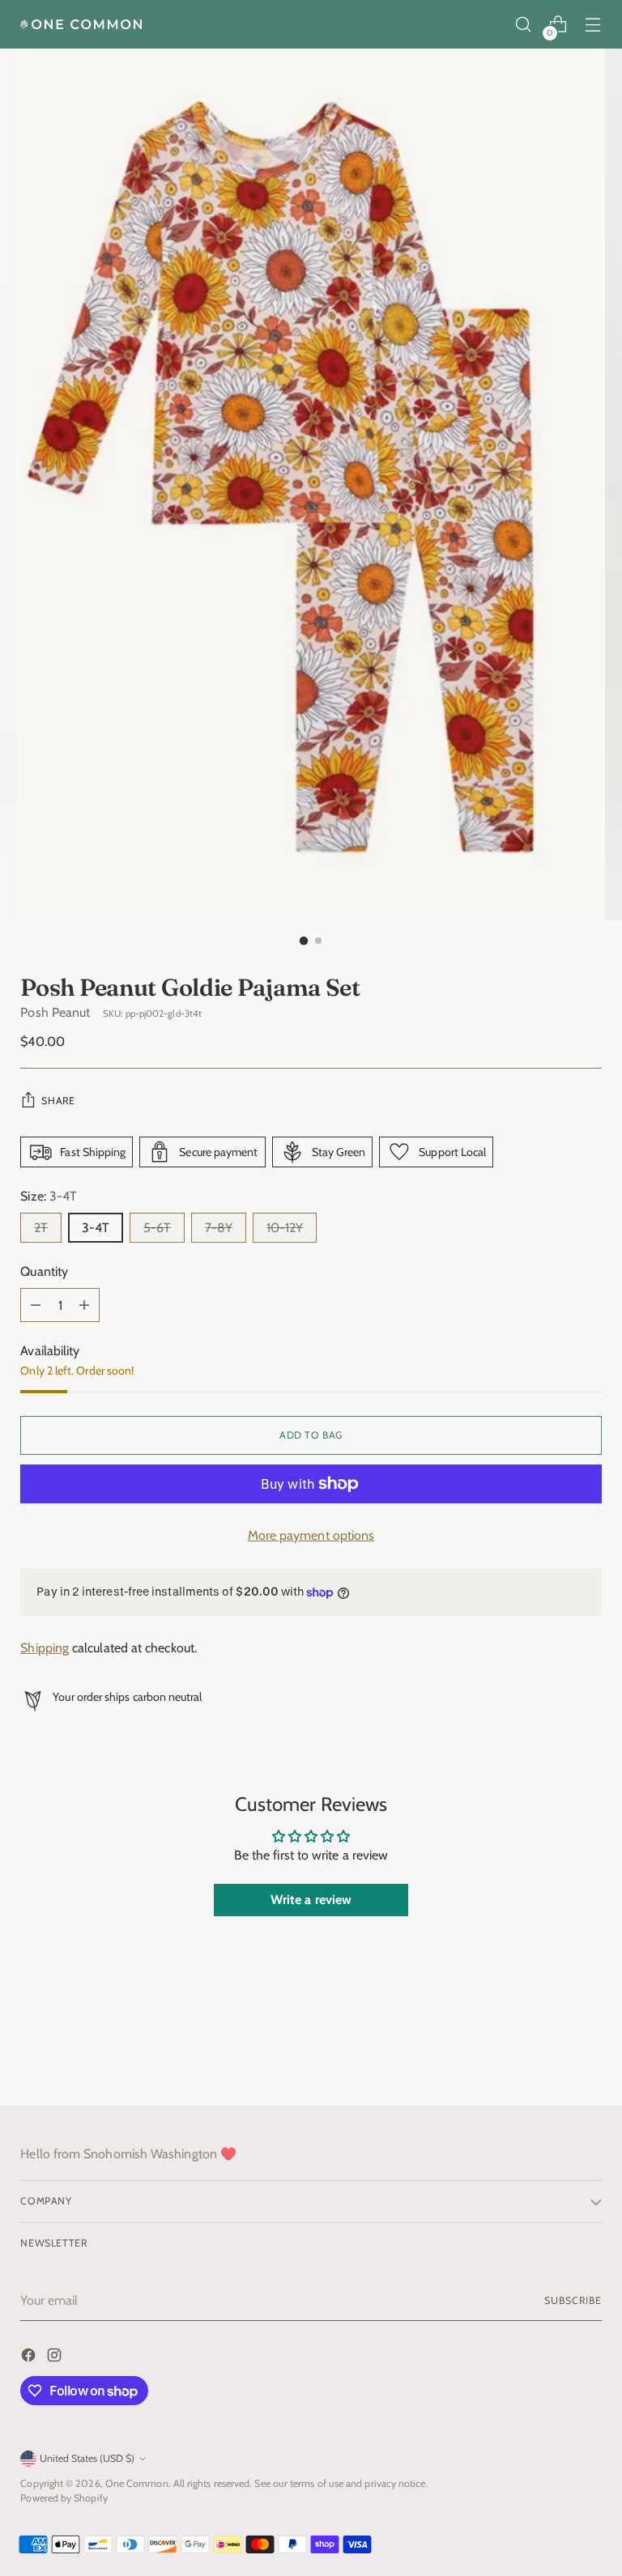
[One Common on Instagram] (56, 2358)
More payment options (311, 1535)
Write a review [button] (311, 1900)
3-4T (96, 1228)
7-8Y (219, 1228)
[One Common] (81, 24)
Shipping (45, 1648)
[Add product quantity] (84, 1305)
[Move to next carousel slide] (588, 2050)
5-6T (157, 1228)
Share (58, 1101)
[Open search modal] (524, 25)
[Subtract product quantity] (36, 1305)
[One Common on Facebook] (30, 2358)
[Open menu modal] (593, 25)
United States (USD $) (87, 2458)
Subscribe (573, 2300)
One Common (137, 2483)
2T (41, 1228)
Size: (49, 1196)
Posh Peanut (55, 1012)
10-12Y (285, 1228)
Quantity (44, 1271)
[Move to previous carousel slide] (551, 2051)
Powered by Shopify (64, 2498)
